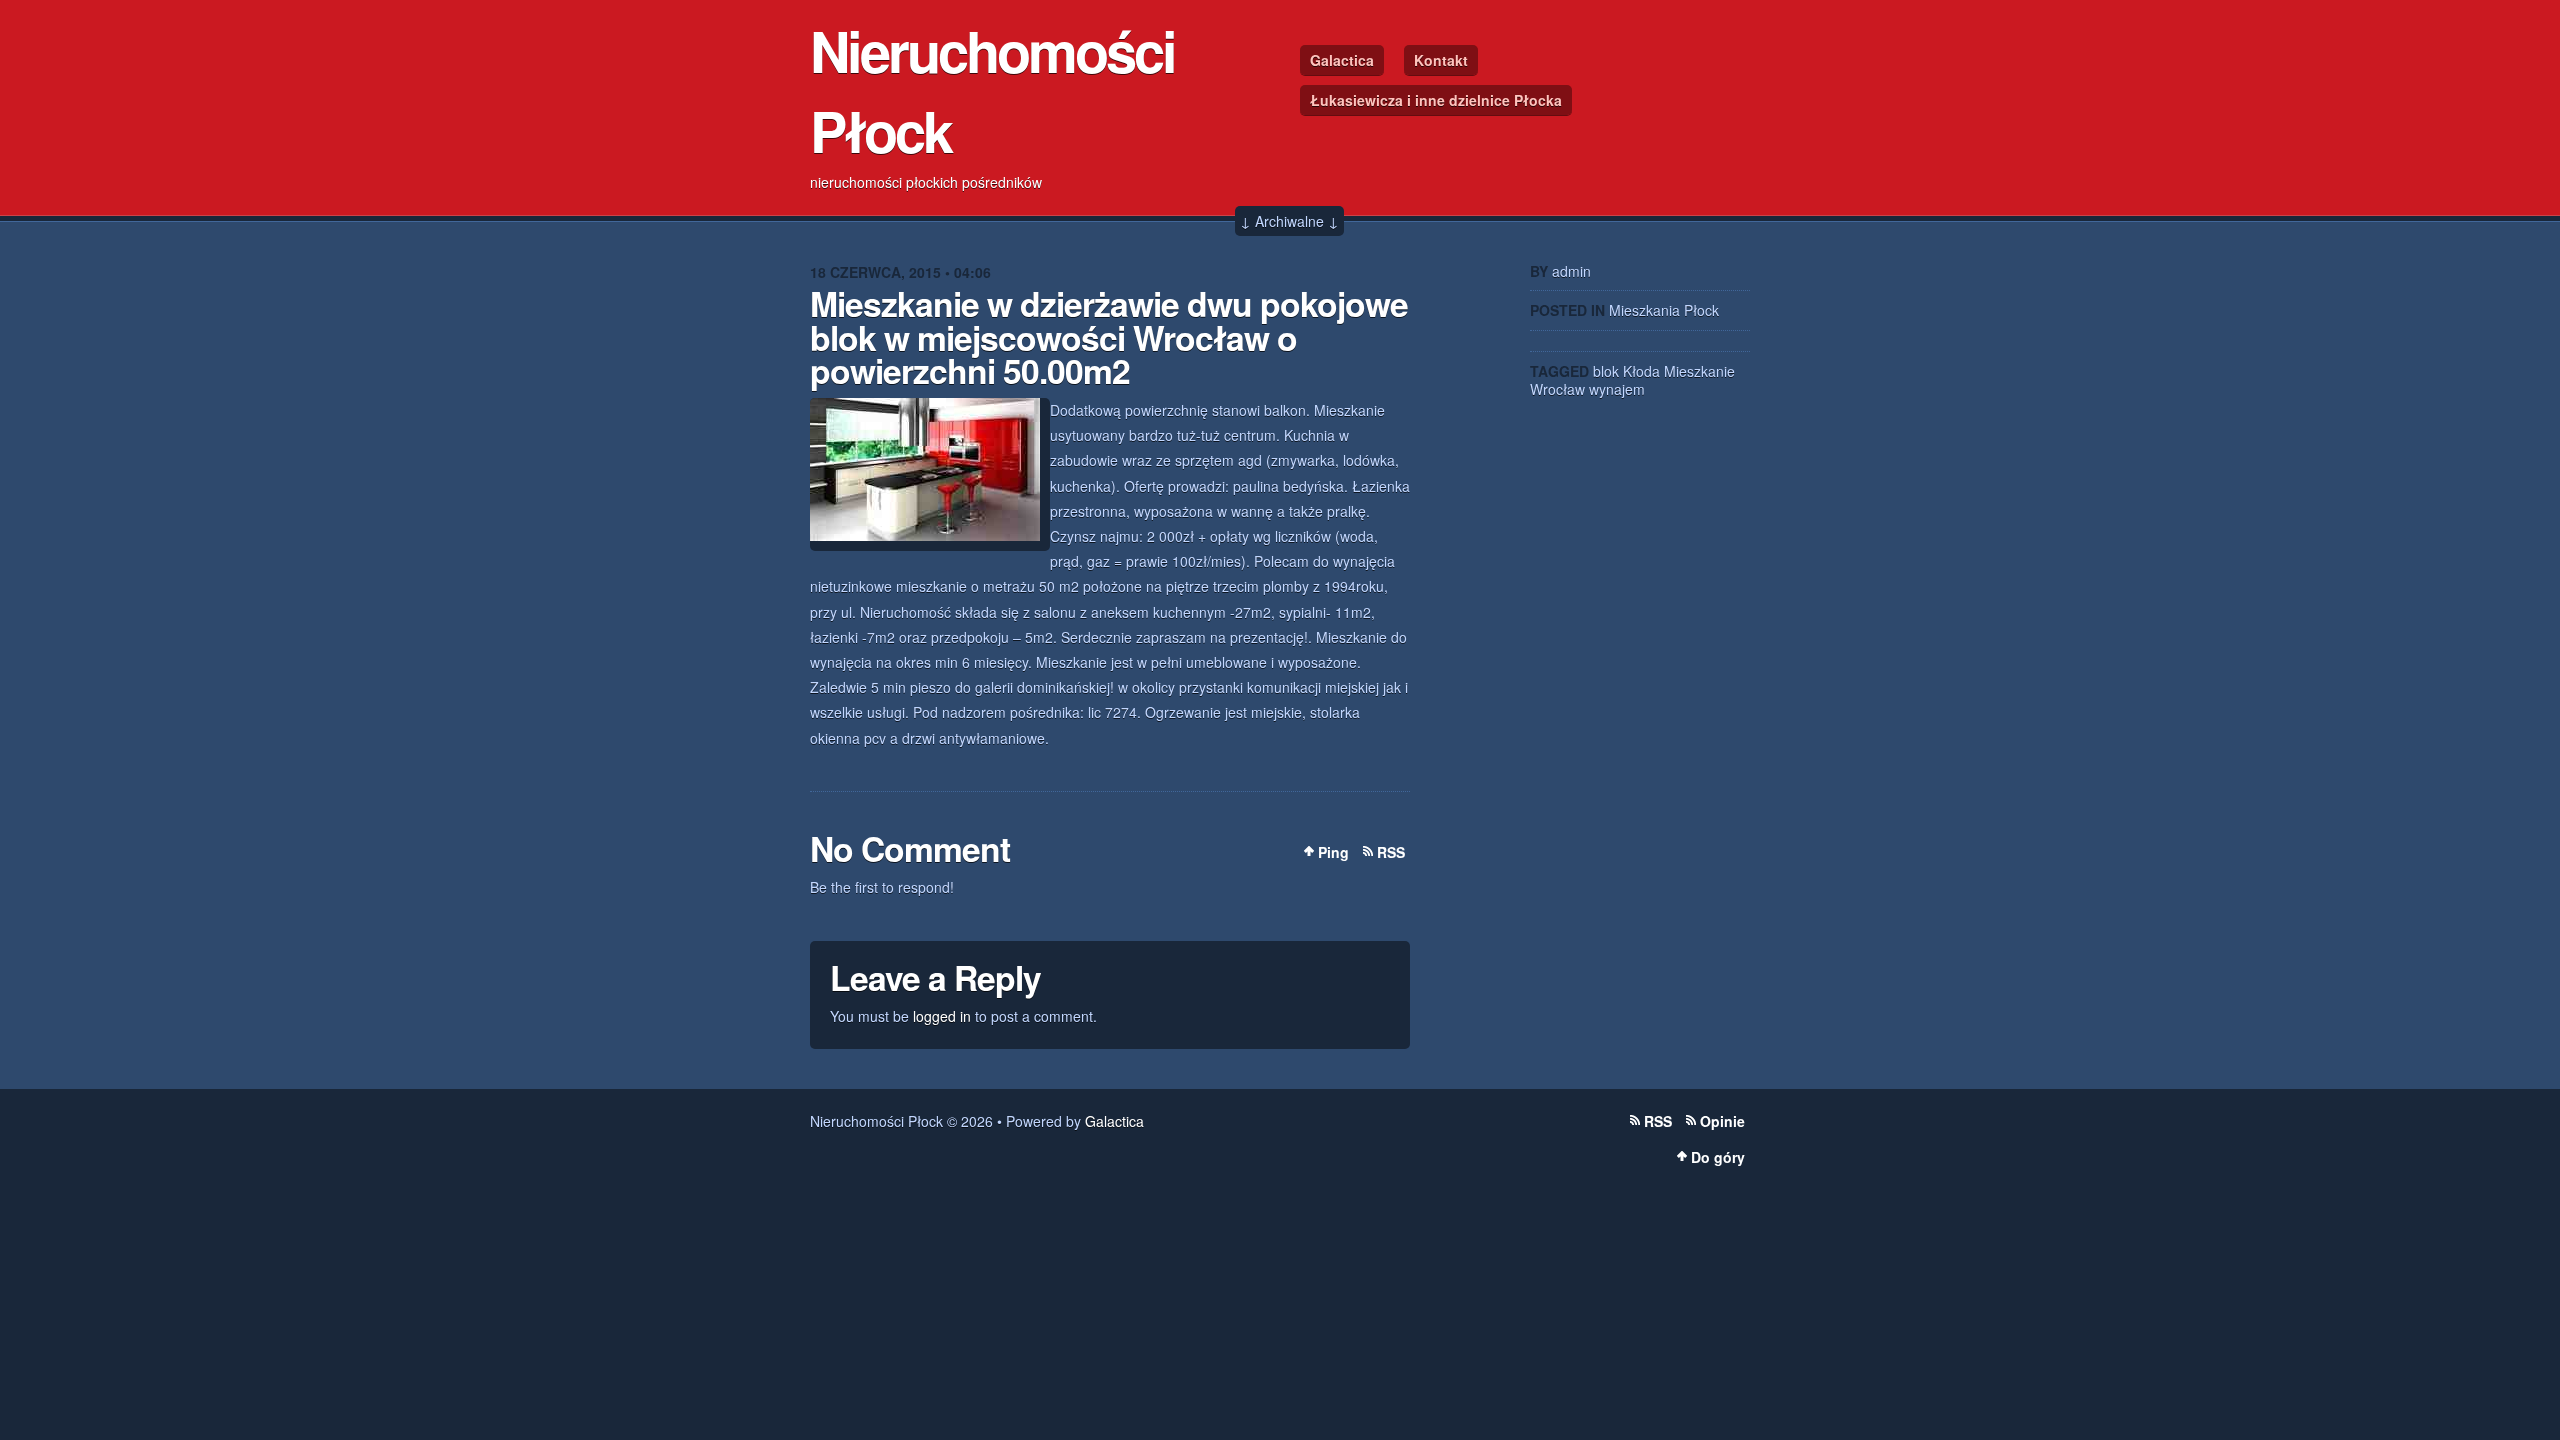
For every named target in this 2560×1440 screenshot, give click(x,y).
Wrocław (1557, 389)
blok (1606, 371)
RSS (1391, 852)
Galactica (1342, 60)
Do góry (1718, 1157)
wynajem (1617, 389)
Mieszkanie (1699, 371)
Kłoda (1641, 371)
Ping (1333, 852)
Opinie (1722, 1121)
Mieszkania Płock (1664, 310)
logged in (942, 1016)
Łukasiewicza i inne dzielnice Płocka (1436, 100)
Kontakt (1441, 60)
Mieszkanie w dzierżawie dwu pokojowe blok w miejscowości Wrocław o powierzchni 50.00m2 (1109, 336)
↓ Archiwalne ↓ (1289, 221)
